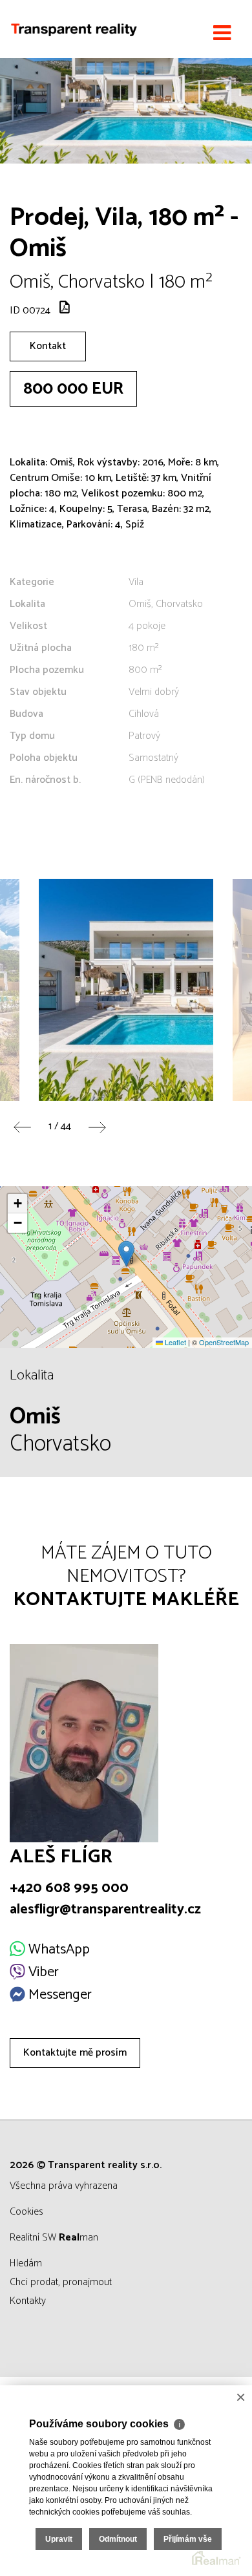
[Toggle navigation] (222, 34)
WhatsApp (58, 1950)
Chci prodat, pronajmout (61, 2282)
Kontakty (28, 2301)
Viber (42, 1972)
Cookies (26, 2212)
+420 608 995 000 (69, 1888)
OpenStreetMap (224, 1342)
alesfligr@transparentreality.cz (105, 1910)
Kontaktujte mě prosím (75, 2053)
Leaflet (174, 1342)
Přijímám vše (188, 2539)
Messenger (58, 1995)
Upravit (59, 2539)
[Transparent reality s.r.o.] (74, 29)
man (79, 2238)
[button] (126, 1254)
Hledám (26, 2263)
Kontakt (48, 346)
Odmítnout (118, 2539)
